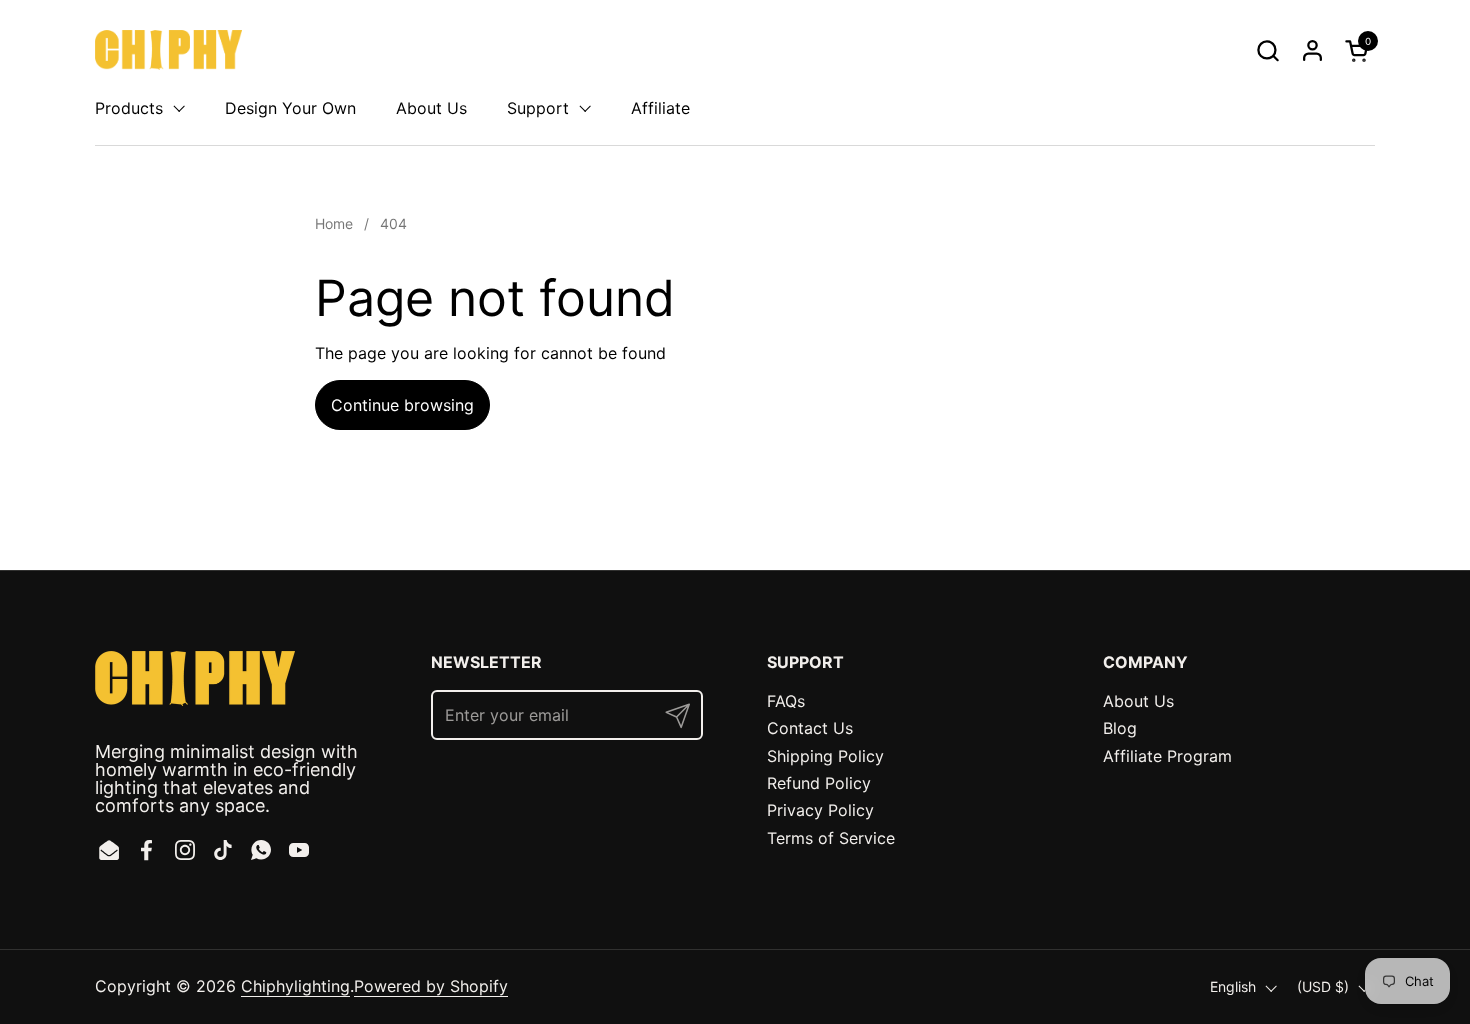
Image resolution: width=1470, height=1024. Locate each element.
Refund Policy (819, 783)
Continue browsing (402, 405)
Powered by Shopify (431, 986)
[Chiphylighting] (168, 50)
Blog (1120, 728)
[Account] (1312, 50)
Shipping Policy (825, 756)
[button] (1267, 50)
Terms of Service (831, 838)
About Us (1138, 701)
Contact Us (810, 728)
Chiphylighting (295, 986)
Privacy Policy (820, 810)
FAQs (786, 701)
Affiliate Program (1167, 756)
